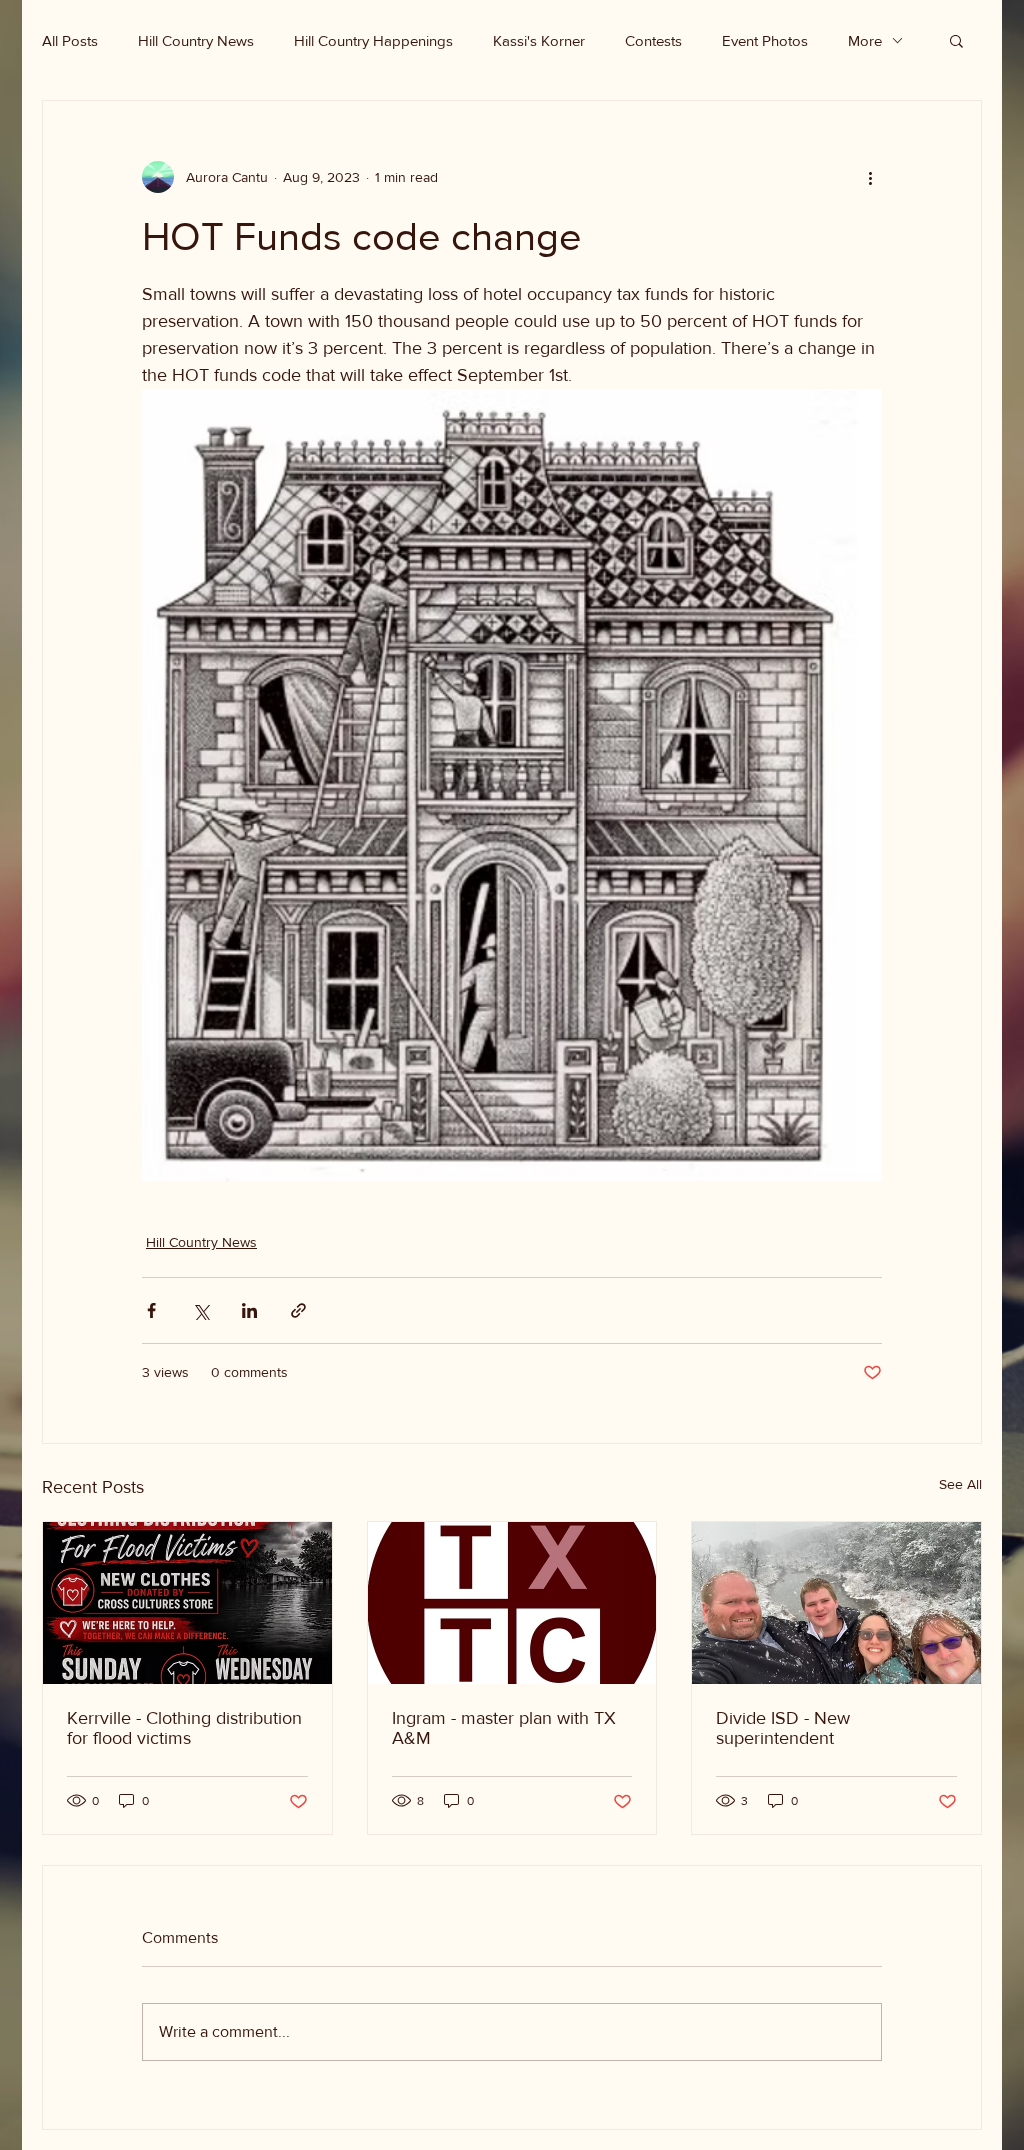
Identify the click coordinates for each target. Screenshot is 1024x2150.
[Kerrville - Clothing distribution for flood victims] (187, 1603)
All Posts (70, 40)
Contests (653, 40)
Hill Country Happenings (373, 40)
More (865, 40)
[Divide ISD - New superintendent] (836, 1603)
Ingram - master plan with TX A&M (504, 1728)
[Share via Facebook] (151, 1310)
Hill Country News (196, 40)
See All (960, 1484)
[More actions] (870, 177)
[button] (956, 40)
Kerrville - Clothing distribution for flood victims (184, 1728)
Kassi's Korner (539, 40)
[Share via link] (298, 1310)
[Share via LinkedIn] (249, 1310)
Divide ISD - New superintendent (783, 1728)
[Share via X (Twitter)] (200, 1310)
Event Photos (765, 40)
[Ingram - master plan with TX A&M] (512, 1603)
